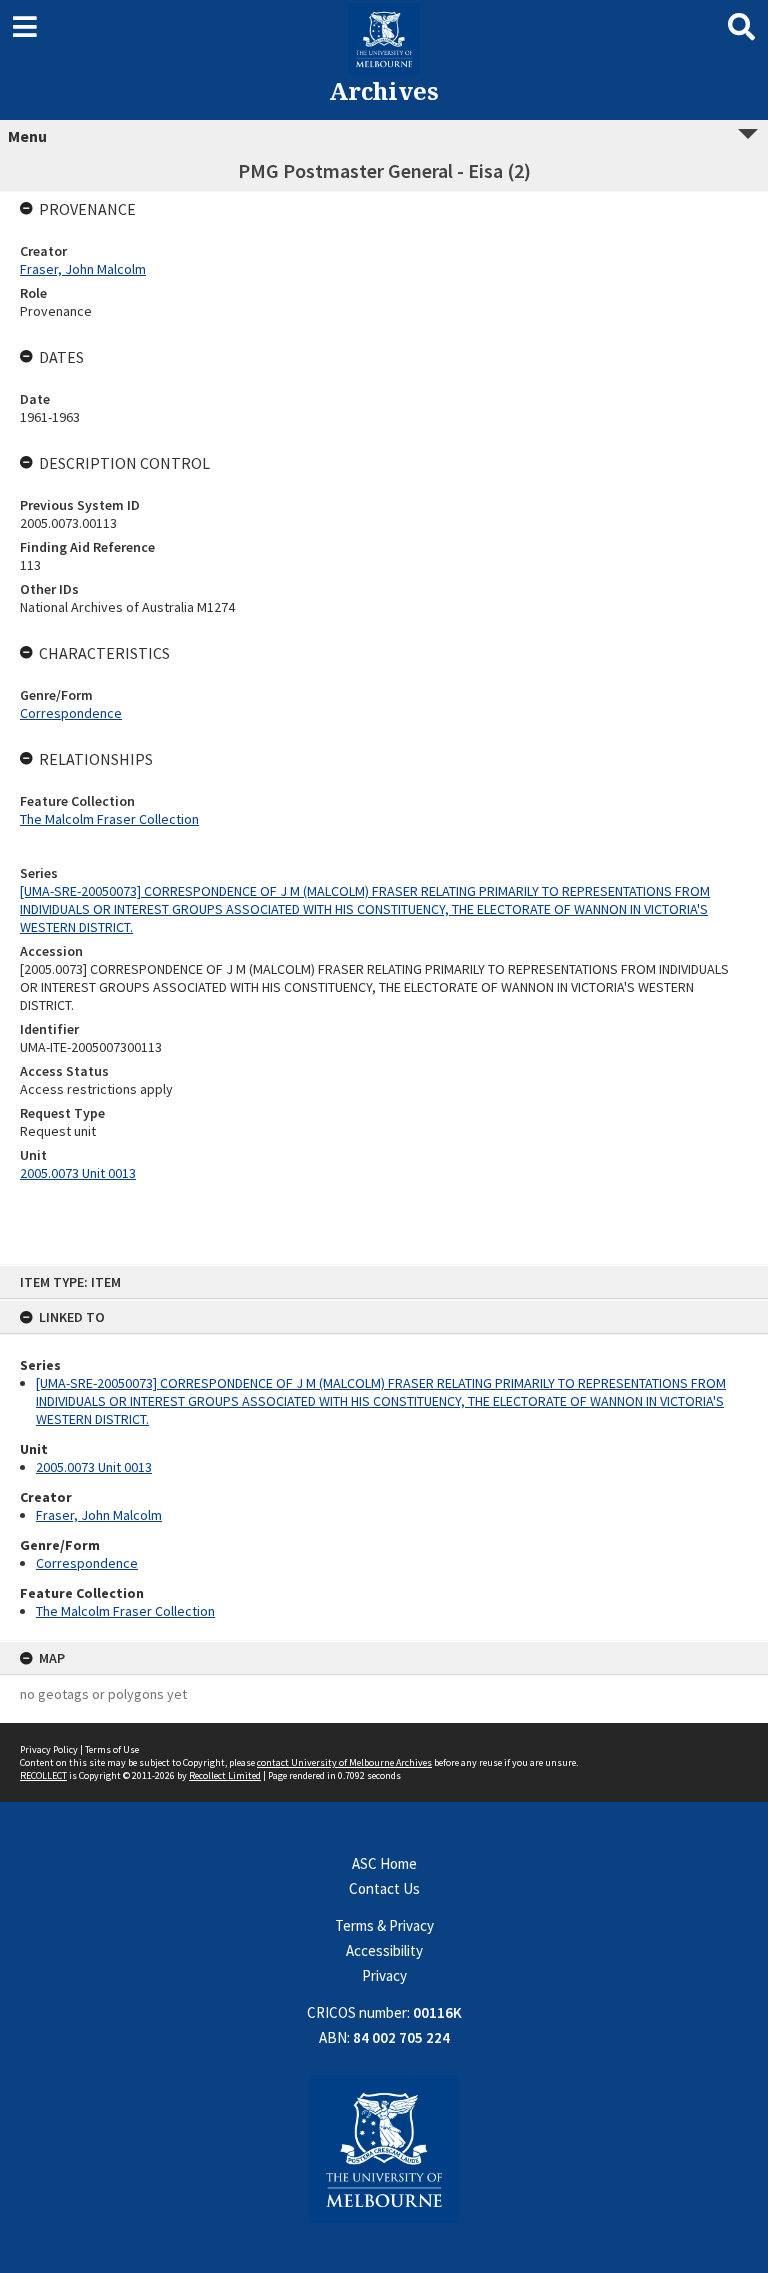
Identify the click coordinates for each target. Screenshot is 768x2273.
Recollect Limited (225, 1775)
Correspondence (87, 1563)
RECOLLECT (43, 1775)
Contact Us (384, 1888)
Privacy (384, 1975)
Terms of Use (112, 1749)
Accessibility (384, 1950)
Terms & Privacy (384, 1925)
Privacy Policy (49, 1749)
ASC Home (384, 1863)
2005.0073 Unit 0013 (94, 1467)
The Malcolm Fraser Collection (125, 1611)
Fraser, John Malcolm (99, 1515)
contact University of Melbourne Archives (344, 1762)
